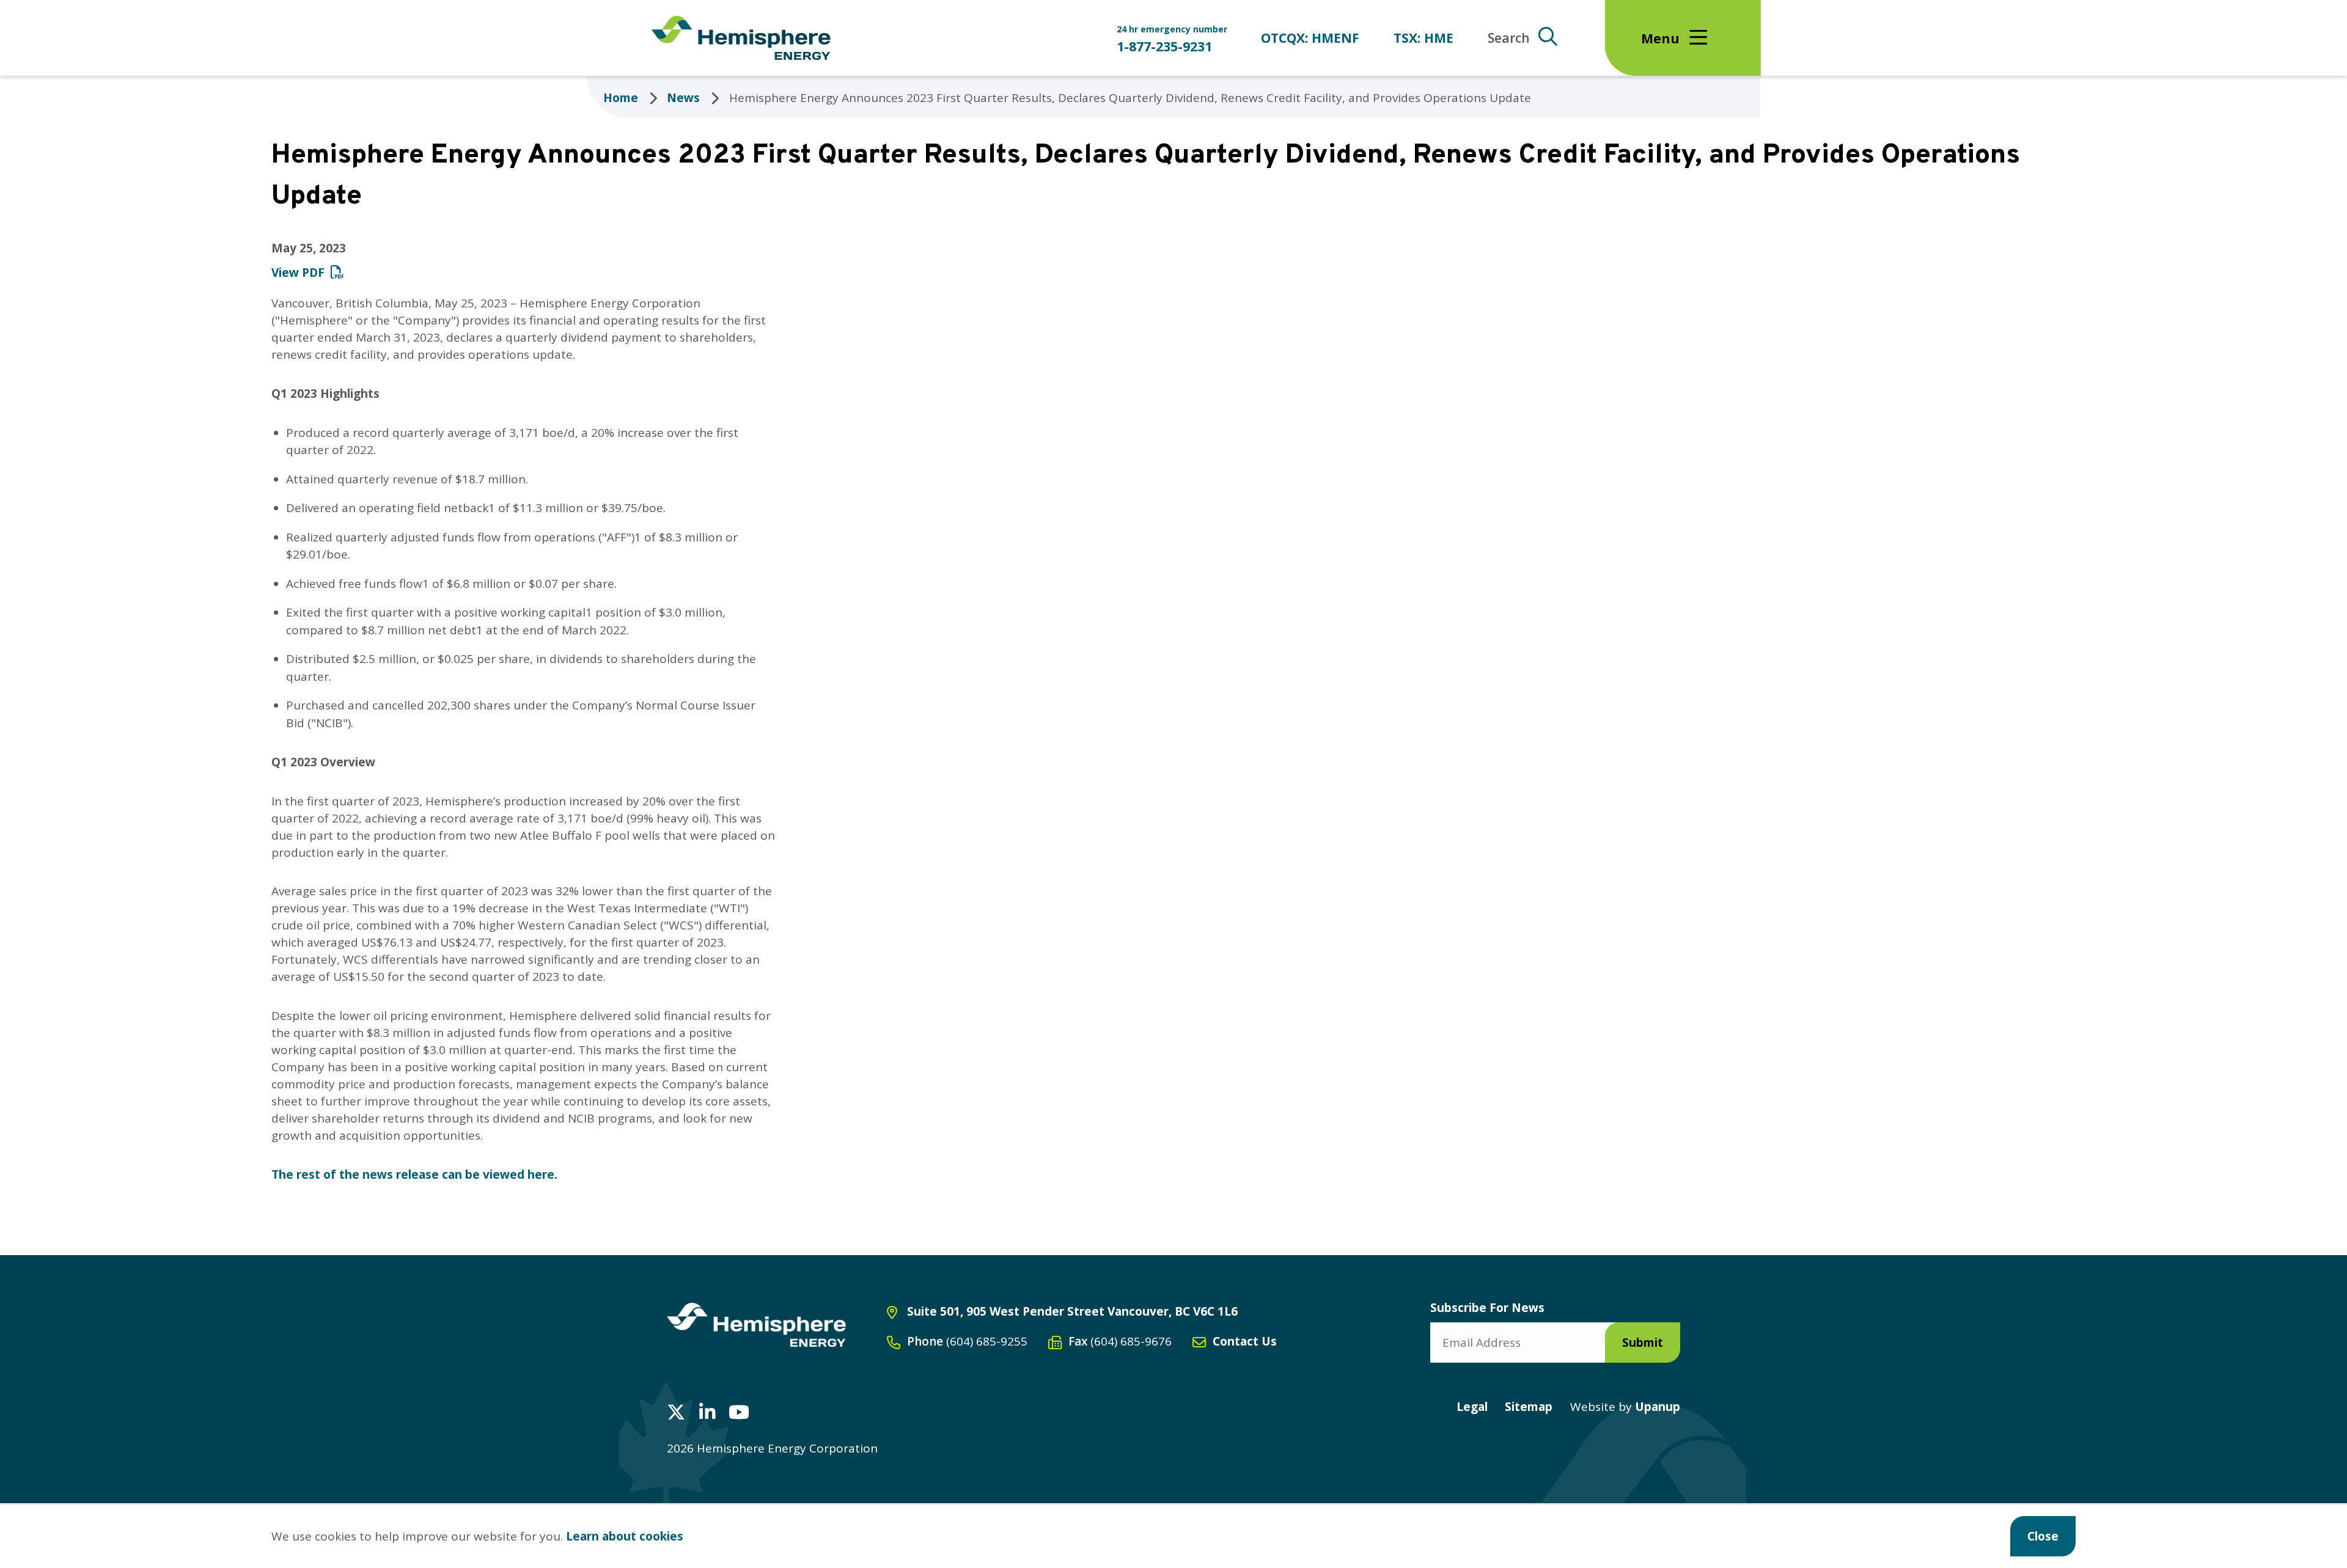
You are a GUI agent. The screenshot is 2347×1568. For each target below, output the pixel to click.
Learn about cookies (625, 1536)
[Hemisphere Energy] (756, 1325)
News (683, 98)
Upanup (1625, 1407)
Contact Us (1245, 1341)
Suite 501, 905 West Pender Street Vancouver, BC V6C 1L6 (1072, 1311)
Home (621, 98)
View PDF (298, 273)
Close (2043, 1536)
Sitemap (1529, 1407)
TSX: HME (1423, 38)
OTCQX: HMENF (1310, 38)
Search (1509, 38)
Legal (1472, 1407)
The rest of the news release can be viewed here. (414, 1174)
